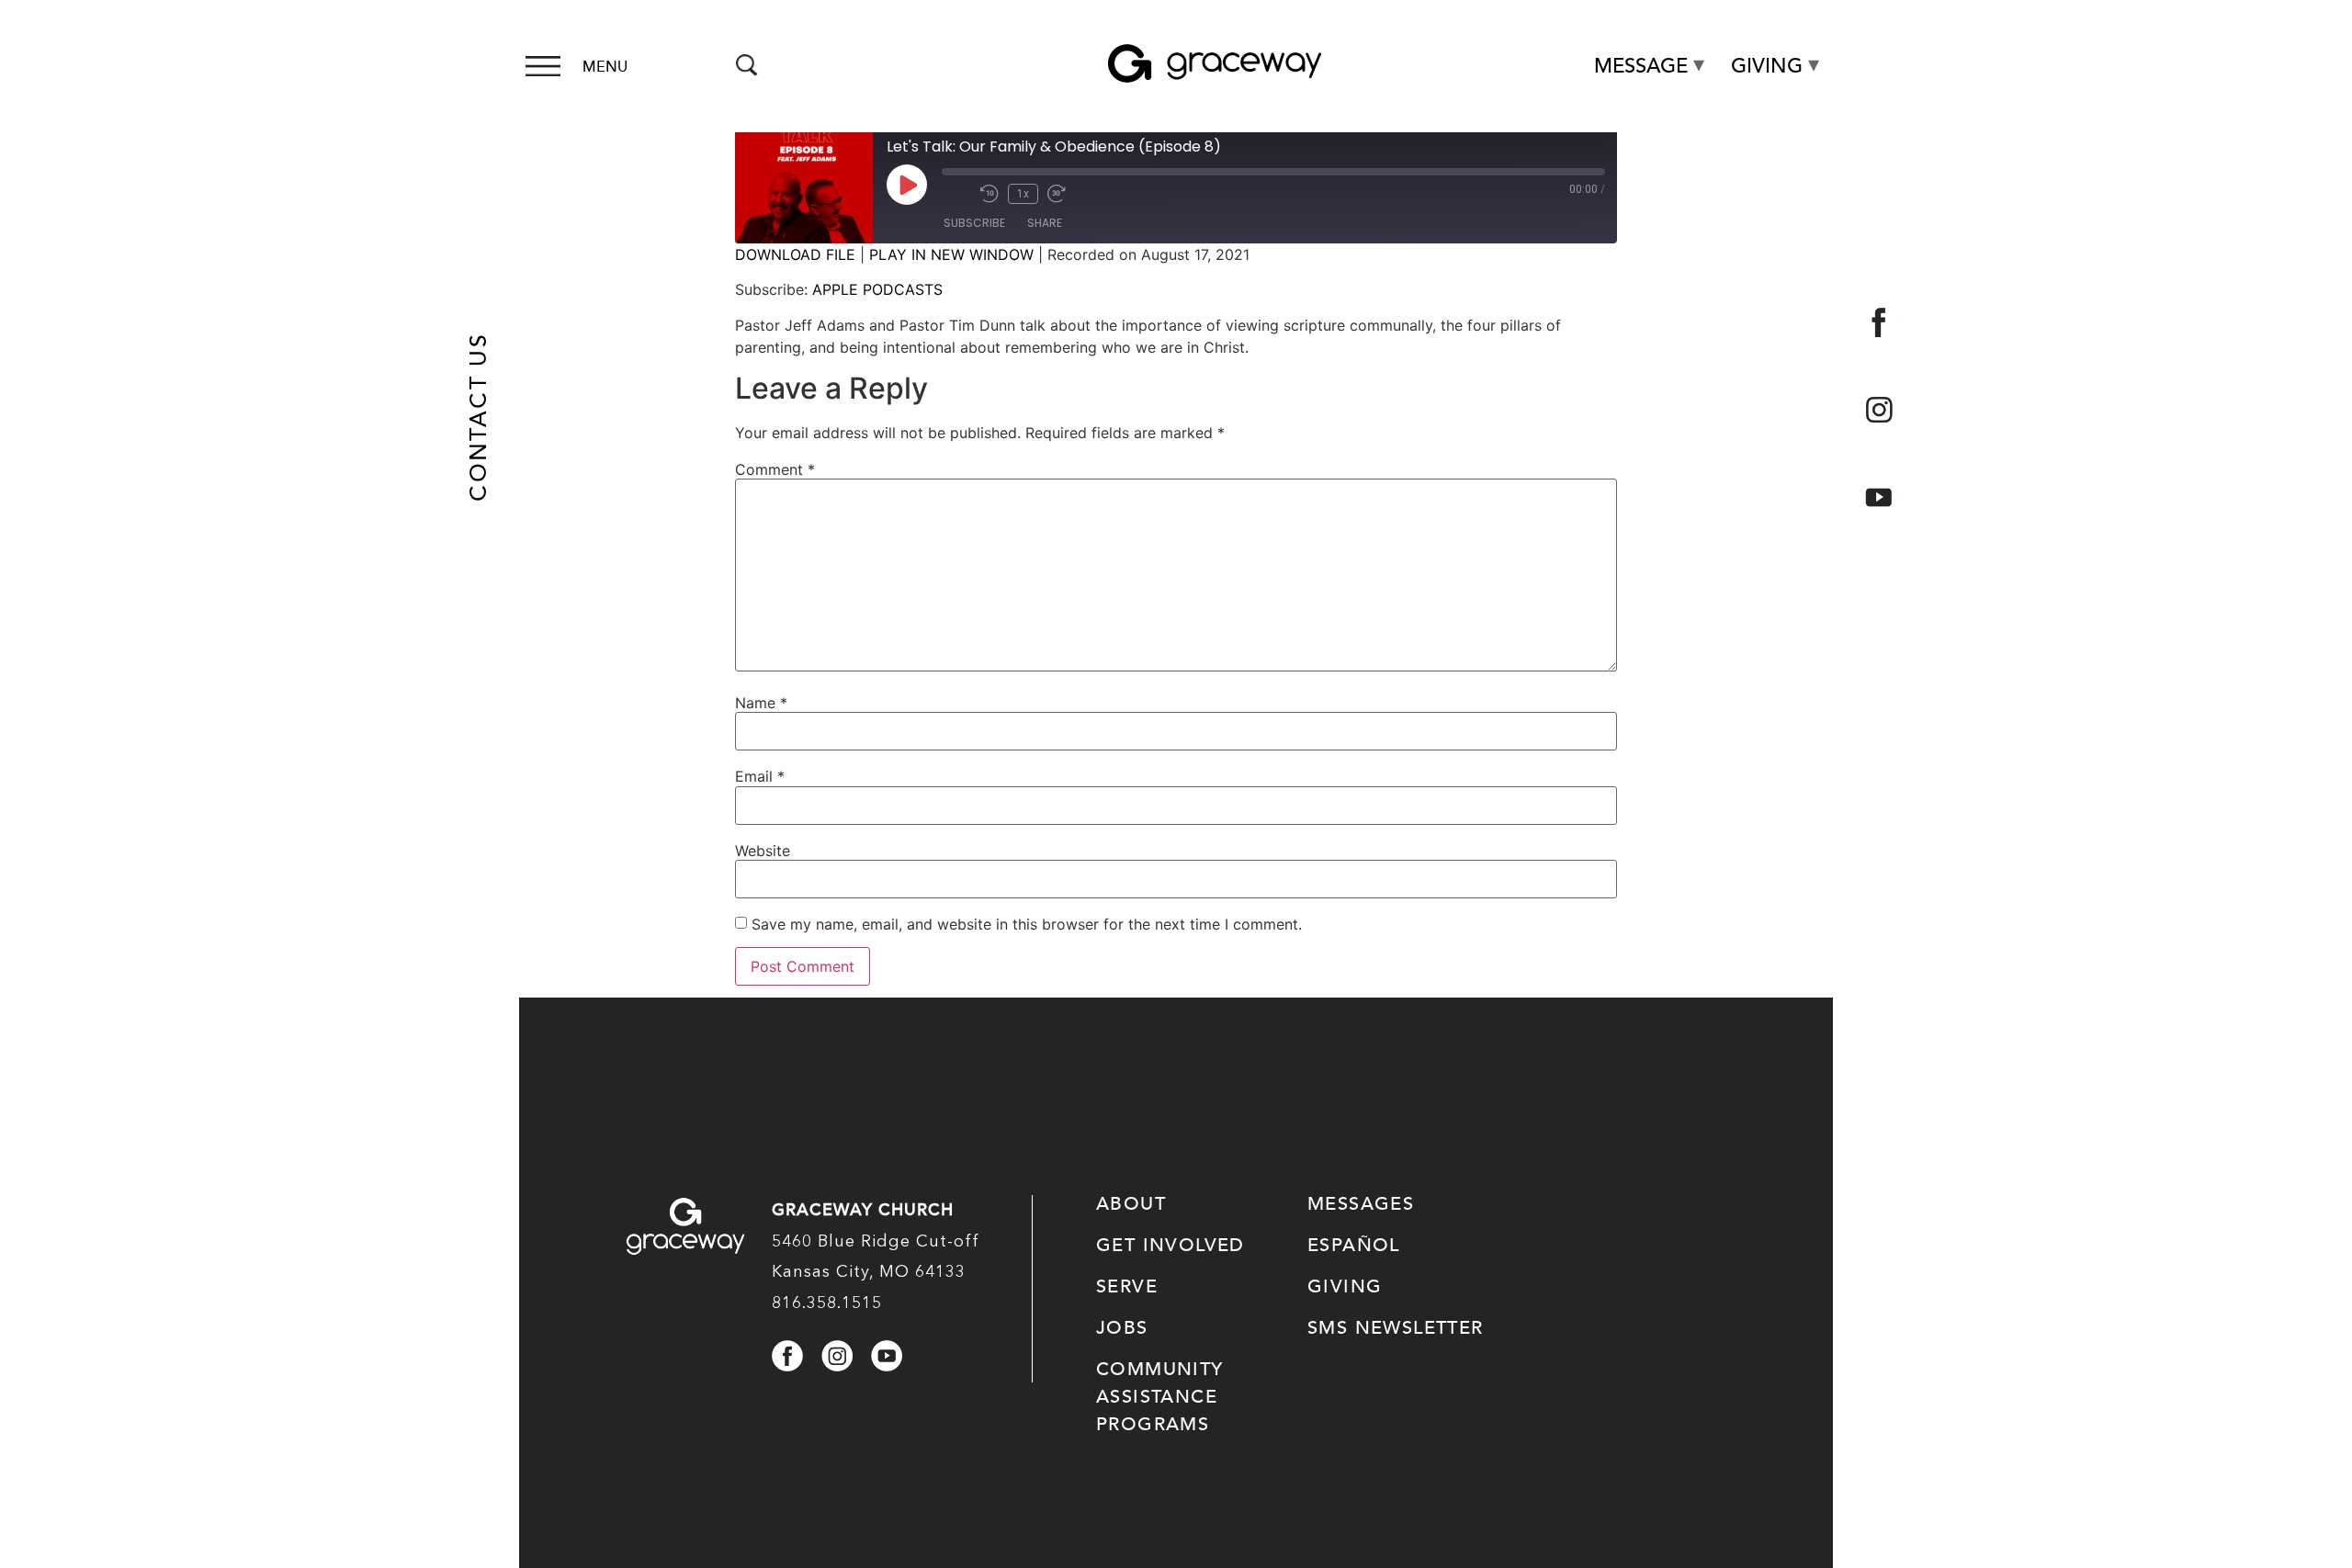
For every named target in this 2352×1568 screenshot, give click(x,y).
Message (1641, 66)
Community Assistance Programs (1160, 1397)
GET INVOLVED (1170, 1246)
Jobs (1122, 1328)
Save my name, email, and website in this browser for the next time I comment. (1027, 924)
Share (1045, 223)
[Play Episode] (907, 185)
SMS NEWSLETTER (1396, 1328)
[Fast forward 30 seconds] (1062, 194)
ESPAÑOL (1354, 1246)
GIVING (1345, 1287)
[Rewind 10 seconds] (989, 194)
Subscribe (974, 223)
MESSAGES (1361, 1204)
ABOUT (1131, 1204)
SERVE (1127, 1287)
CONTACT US (479, 417)
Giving (1767, 66)
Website (763, 851)
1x (1023, 194)
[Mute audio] (956, 194)
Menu (605, 67)
